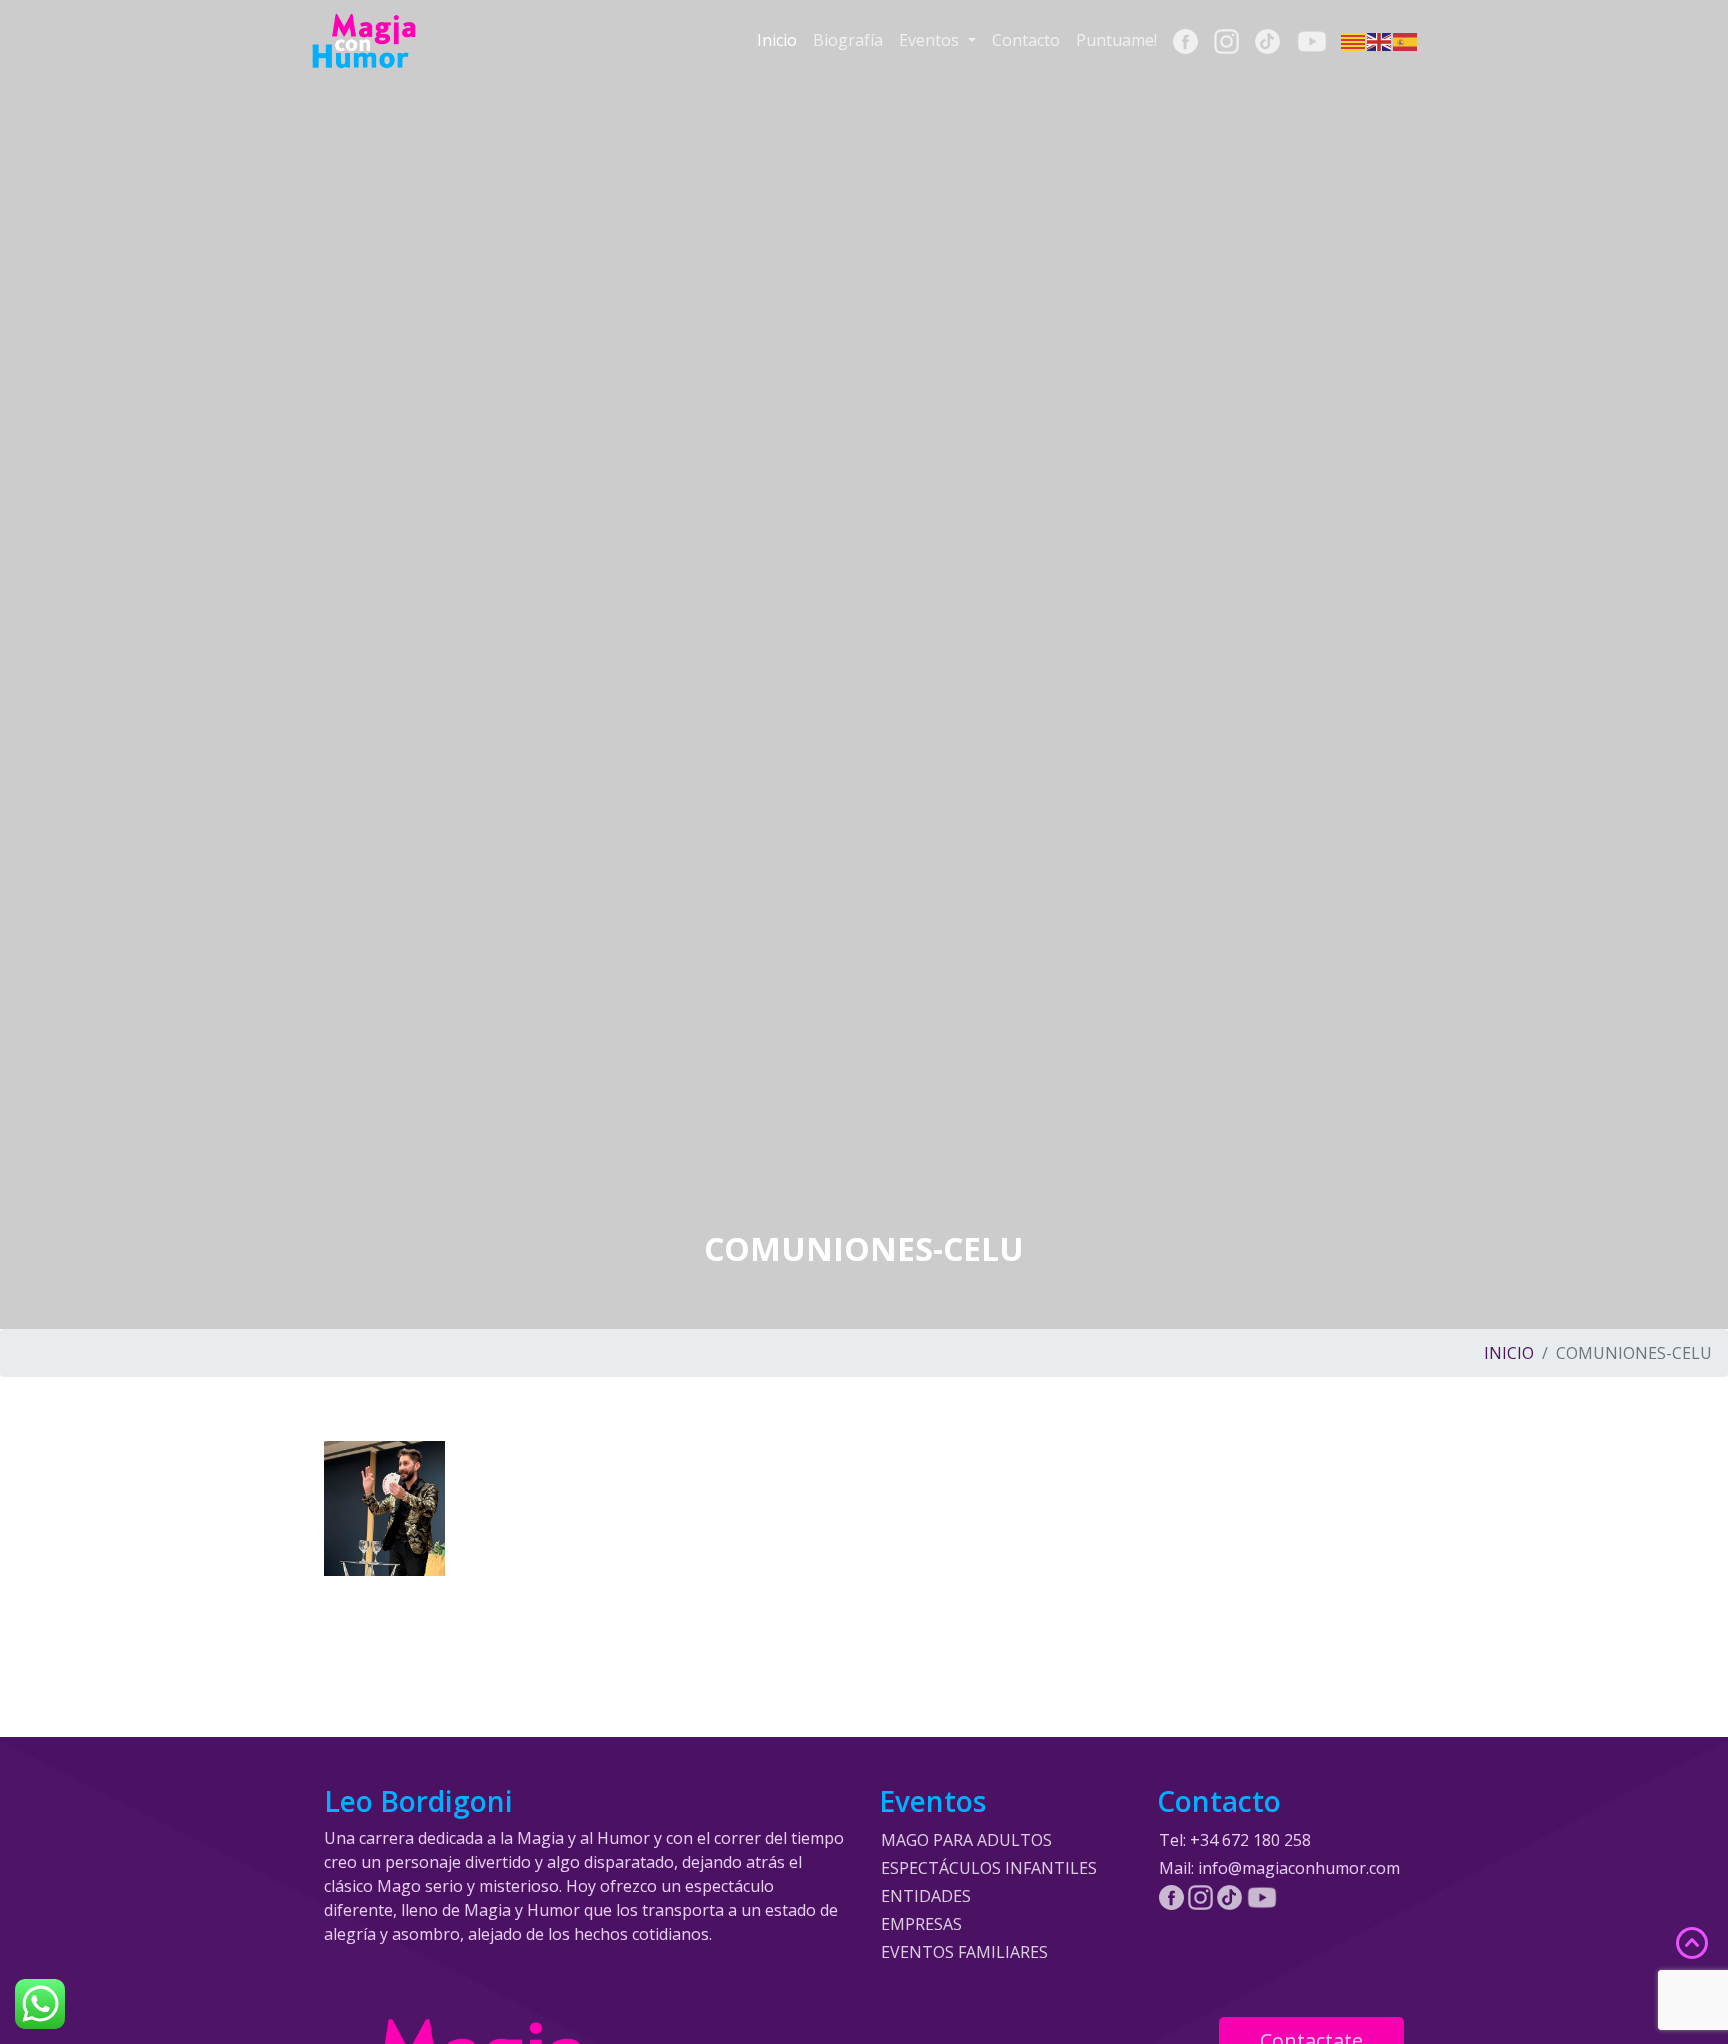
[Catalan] (1354, 41)
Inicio (777, 40)
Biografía (848, 40)
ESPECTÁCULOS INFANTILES (989, 1868)
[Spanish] (1406, 41)
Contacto (1026, 40)
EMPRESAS (921, 1924)
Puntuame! (1116, 40)
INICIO (1509, 1353)
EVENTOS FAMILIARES (964, 1952)
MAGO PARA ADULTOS (966, 1840)
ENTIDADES (926, 1896)
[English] (1380, 41)
